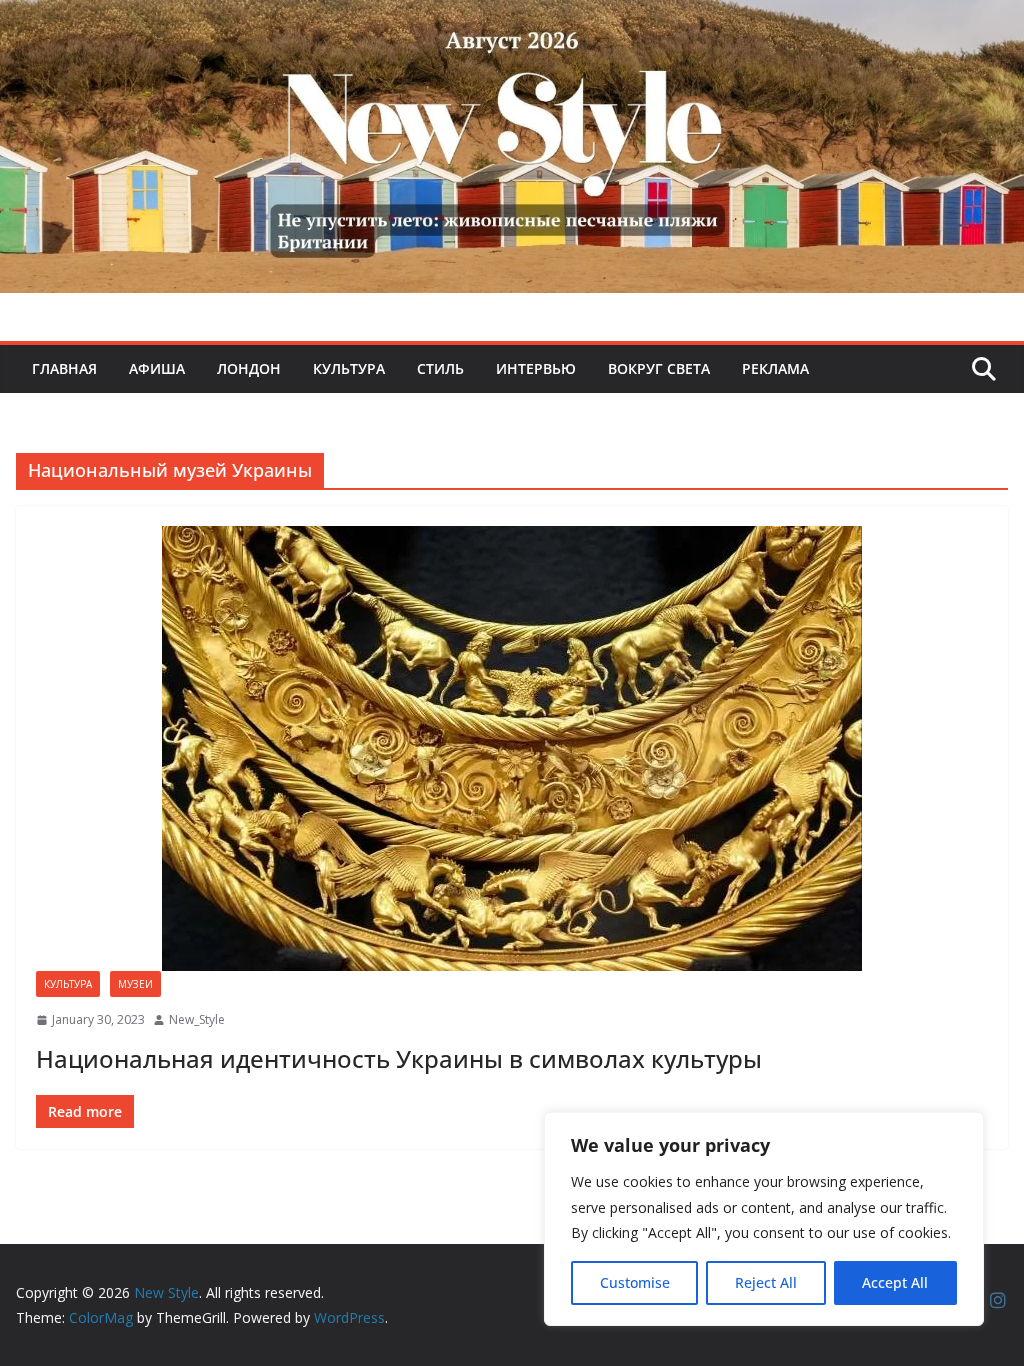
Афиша (157, 368)
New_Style (197, 1019)
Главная (64, 368)
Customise (635, 1282)
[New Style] (512, 21)
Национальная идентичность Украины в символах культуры (399, 1058)
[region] (764, 1219)
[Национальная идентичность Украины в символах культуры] (512, 748)
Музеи (135, 984)
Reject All (766, 1282)
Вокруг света (659, 368)
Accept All (895, 1282)
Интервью (536, 368)
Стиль (440, 368)
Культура (349, 368)
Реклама (775, 368)
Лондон (249, 368)
